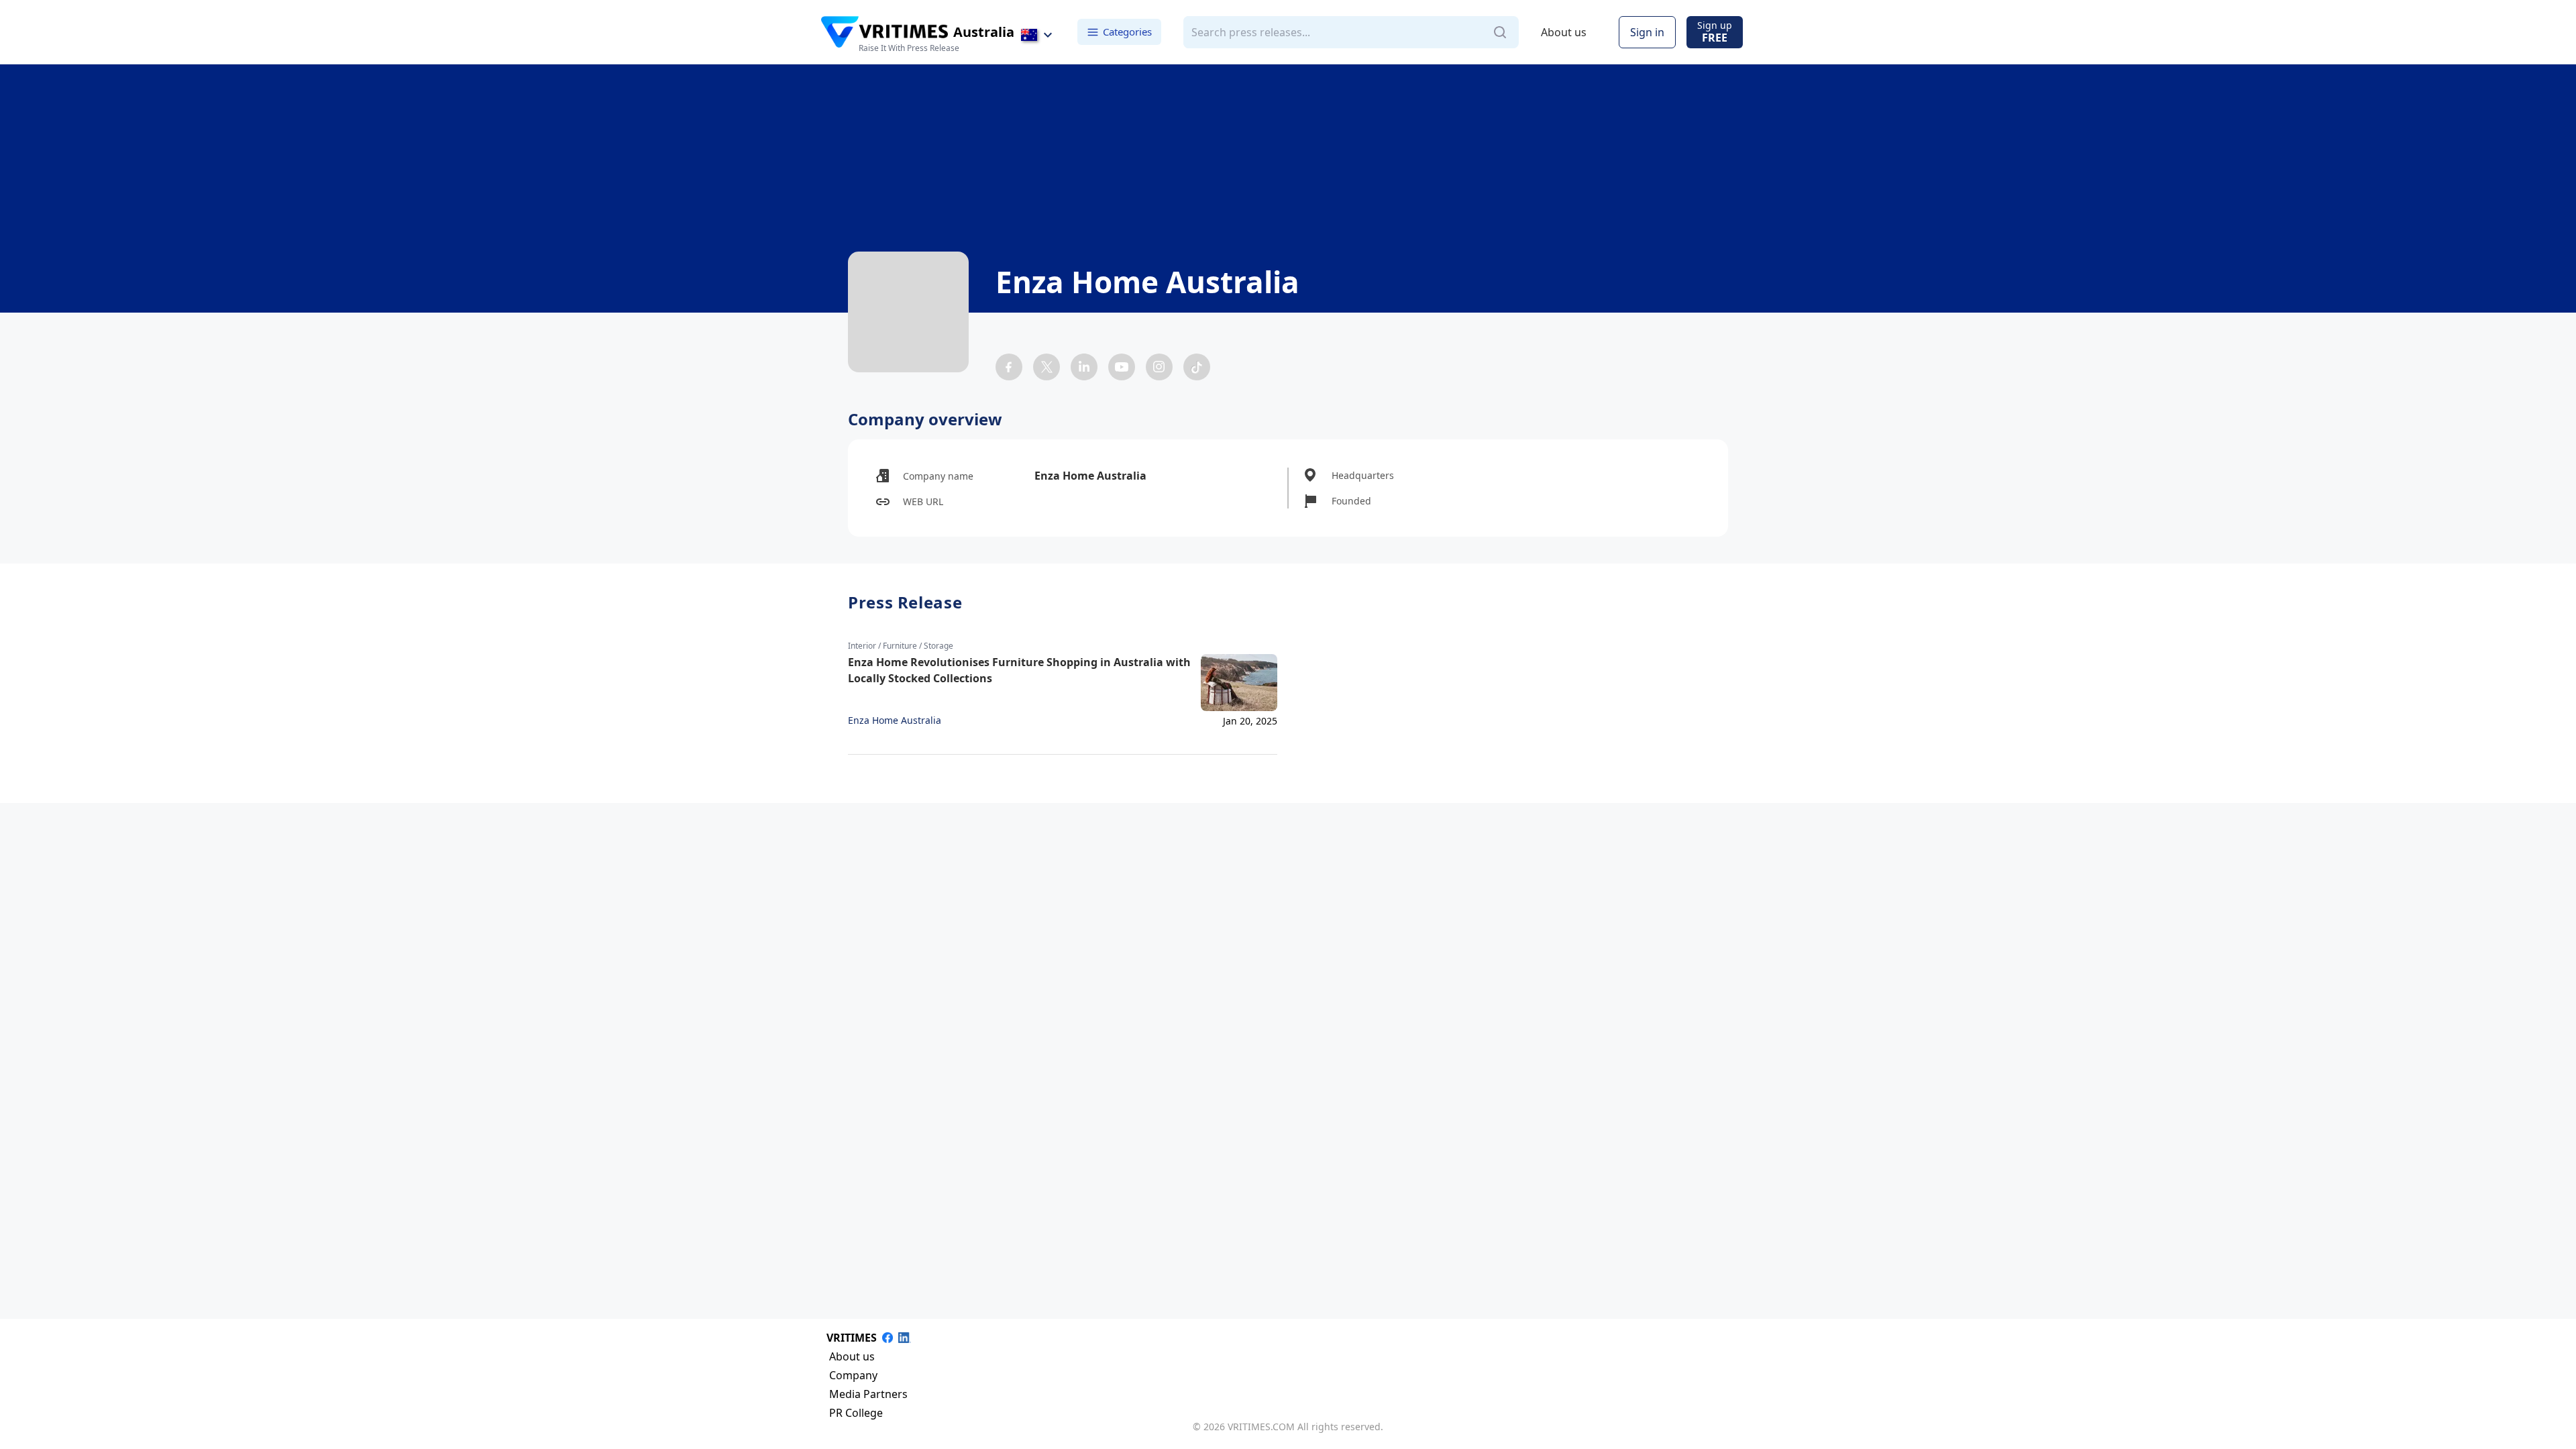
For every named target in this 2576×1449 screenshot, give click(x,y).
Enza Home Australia (895, 720)
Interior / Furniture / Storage (901, 646)
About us (1564, 32)
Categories (1127, 32)
